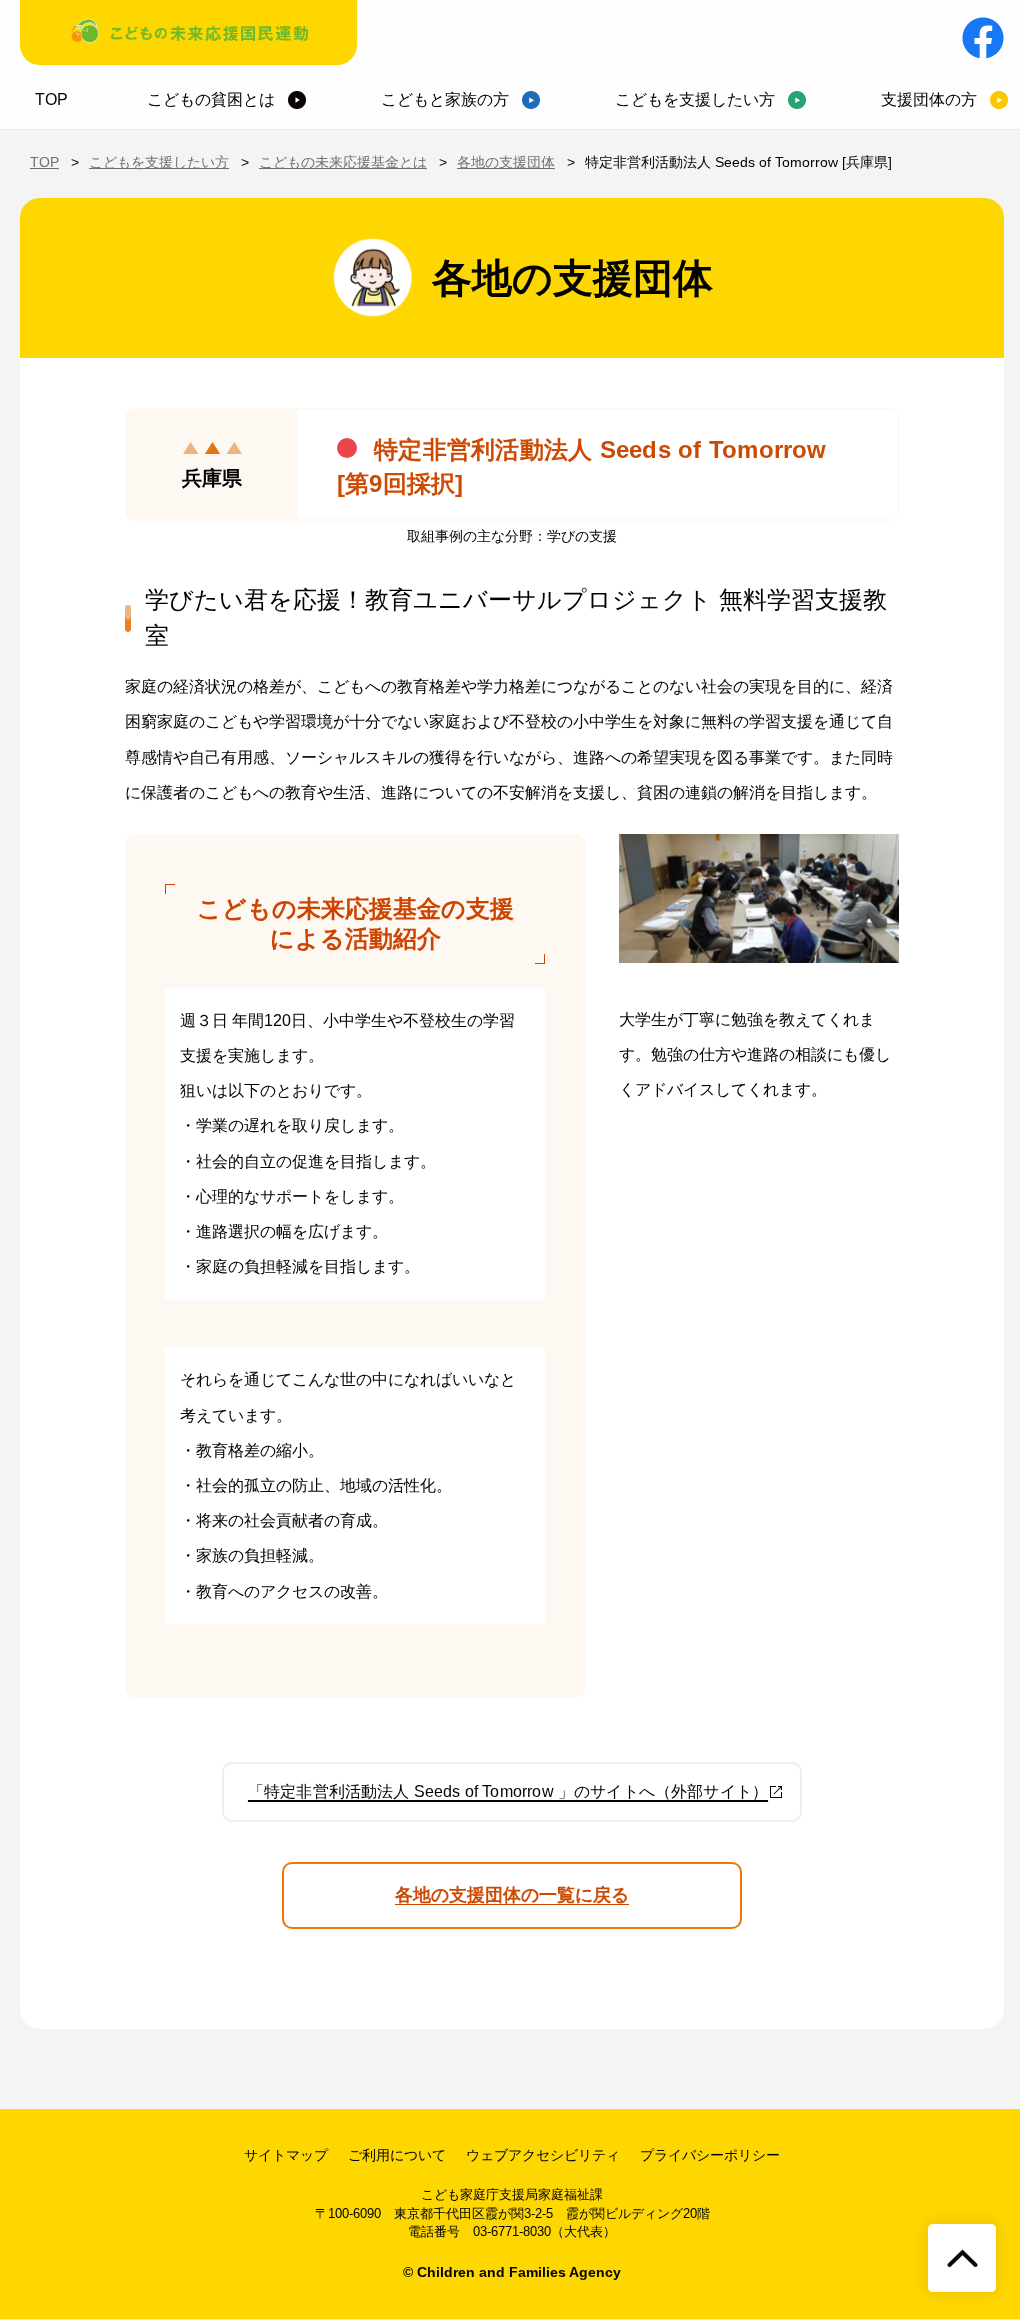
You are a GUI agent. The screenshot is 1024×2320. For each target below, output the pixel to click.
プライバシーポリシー (710, 2155)
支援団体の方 (929, 99)
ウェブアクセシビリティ (543, 2155)
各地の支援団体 (506, 162)
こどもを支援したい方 (695, 99)
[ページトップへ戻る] (962, 2258)
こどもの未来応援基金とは (343, 162)
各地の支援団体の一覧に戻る (512, 1895)
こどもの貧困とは (211, 99)
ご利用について (397, 2155)
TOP (51, 99)
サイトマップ (286, 2155)
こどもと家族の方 (445, 99)
